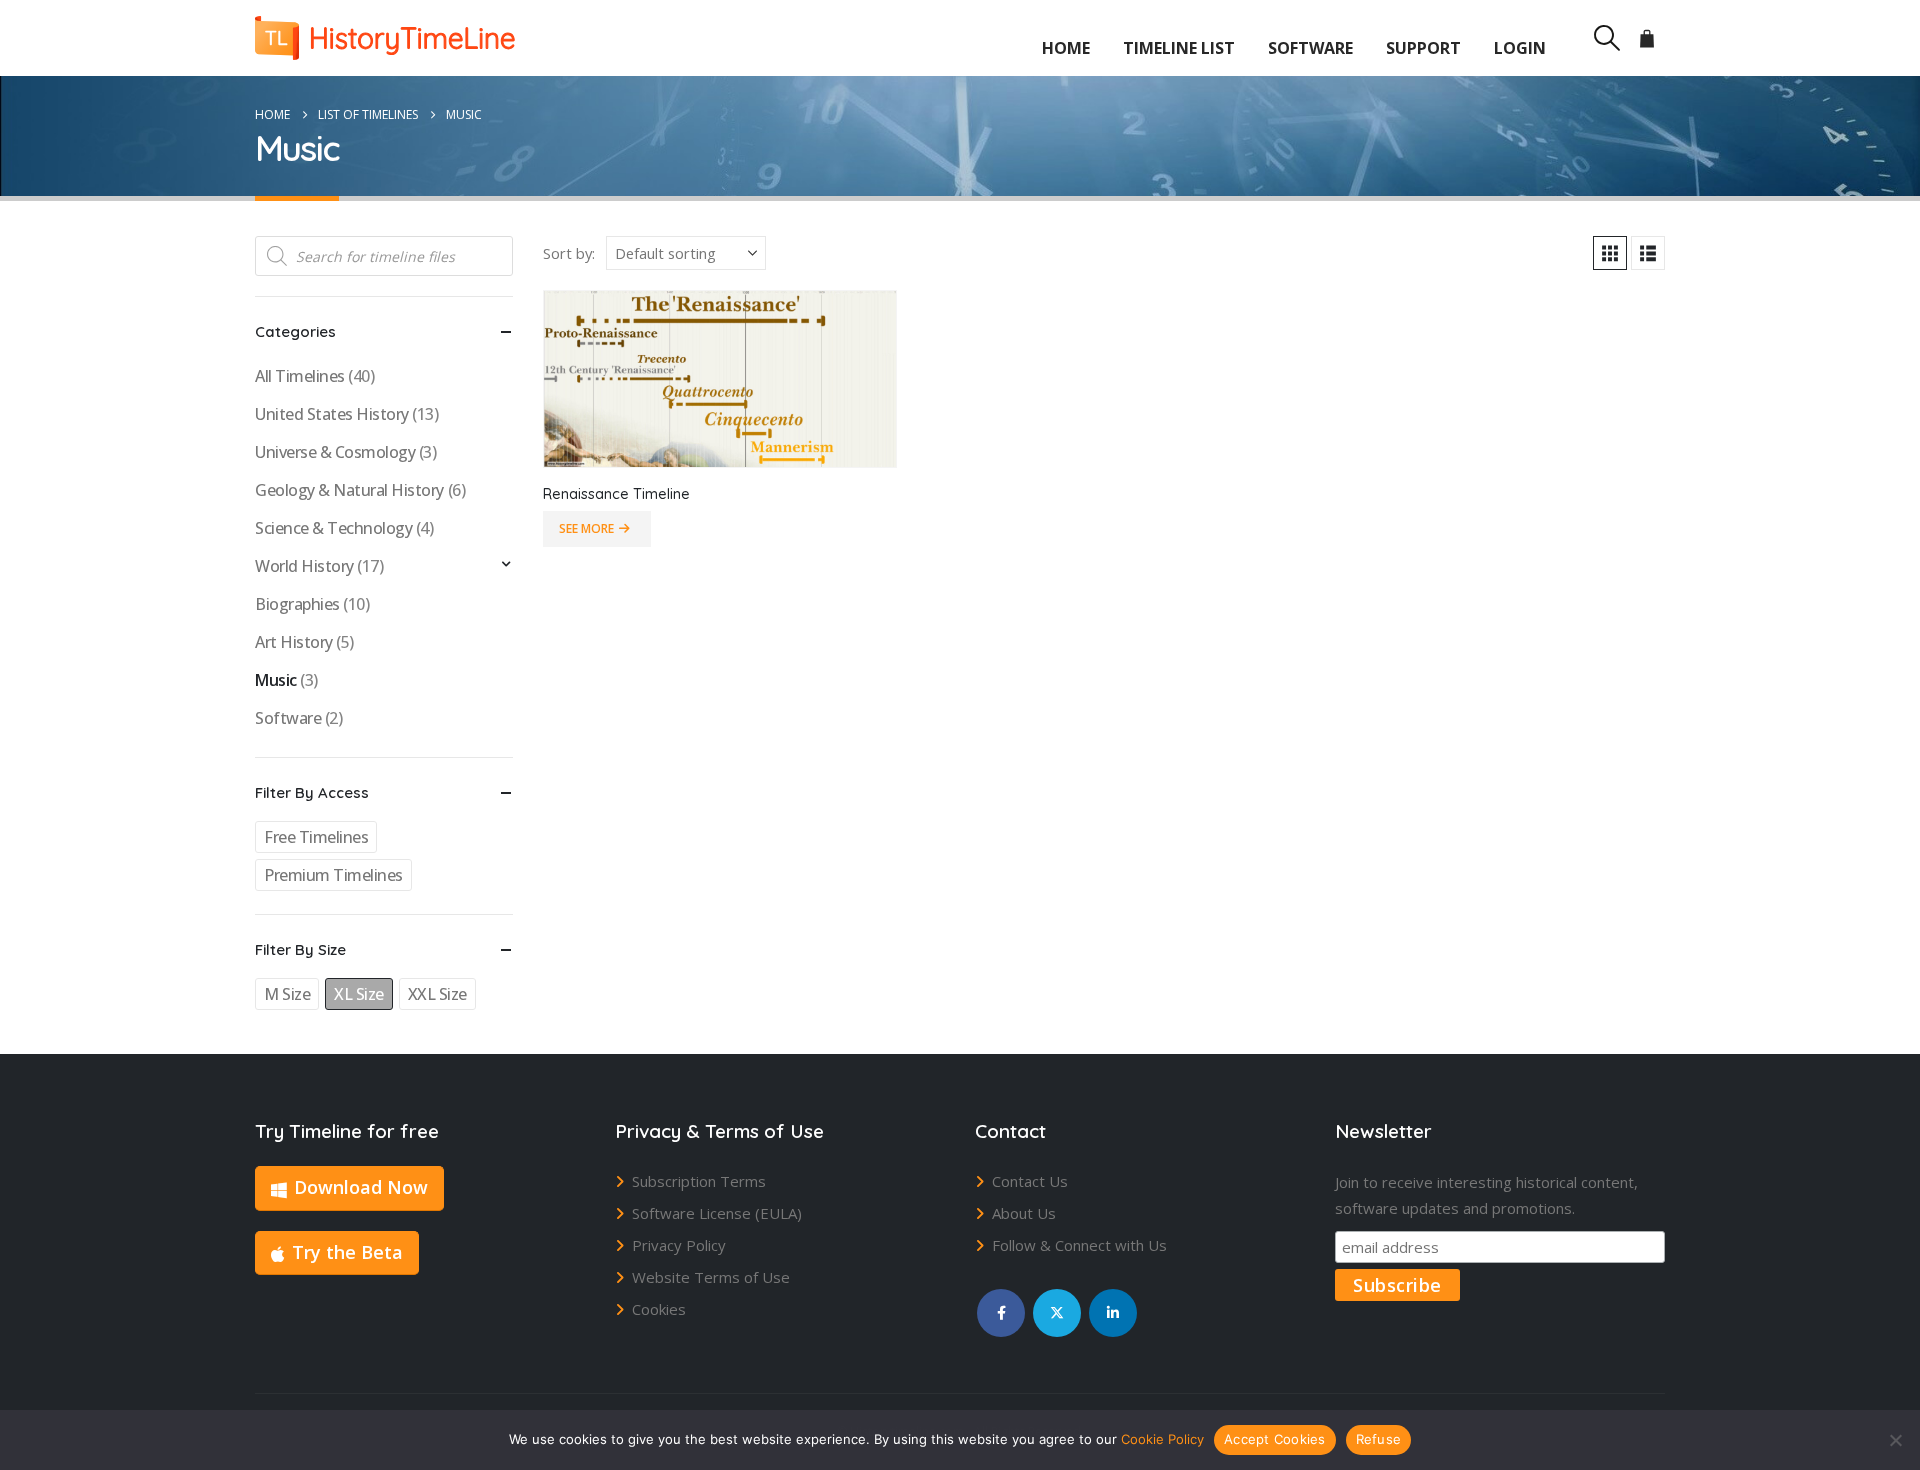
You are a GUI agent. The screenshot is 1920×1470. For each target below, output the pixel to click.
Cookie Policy (1162, 1439)
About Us (1024, 1213)
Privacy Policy (679, 1245)
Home (1066, 48)
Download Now (361, 1187)
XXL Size (437, 994)
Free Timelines (316, 837)
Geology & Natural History (349, 490)
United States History (332, 414)
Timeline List (1179, 48)
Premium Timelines (333, 875)
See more (586, 528)
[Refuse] (1895, 1440)
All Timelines (300, 376)
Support (1423, 48)
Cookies (659, 1309)
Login (1520, 48)
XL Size (359, 994)
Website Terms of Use (711, 1277)
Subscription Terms (699, 1181)
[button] (1606, 38)
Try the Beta (347, 1252)
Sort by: (569, 253)
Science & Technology (333, 528)
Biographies (297, 604)
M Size (287, 994)
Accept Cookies (1275, 1439)
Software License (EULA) (717, 1213)
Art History (294, 642)
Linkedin (1113, 1313)
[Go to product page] (720, 379)
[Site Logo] (385, 38)
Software (1310, 48)
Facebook (1001, 1313)
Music (276, 680)
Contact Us (1030, 1181)
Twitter (1057, 1313)
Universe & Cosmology (335, 452)
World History (304, 566)
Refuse (1379, 1439)
